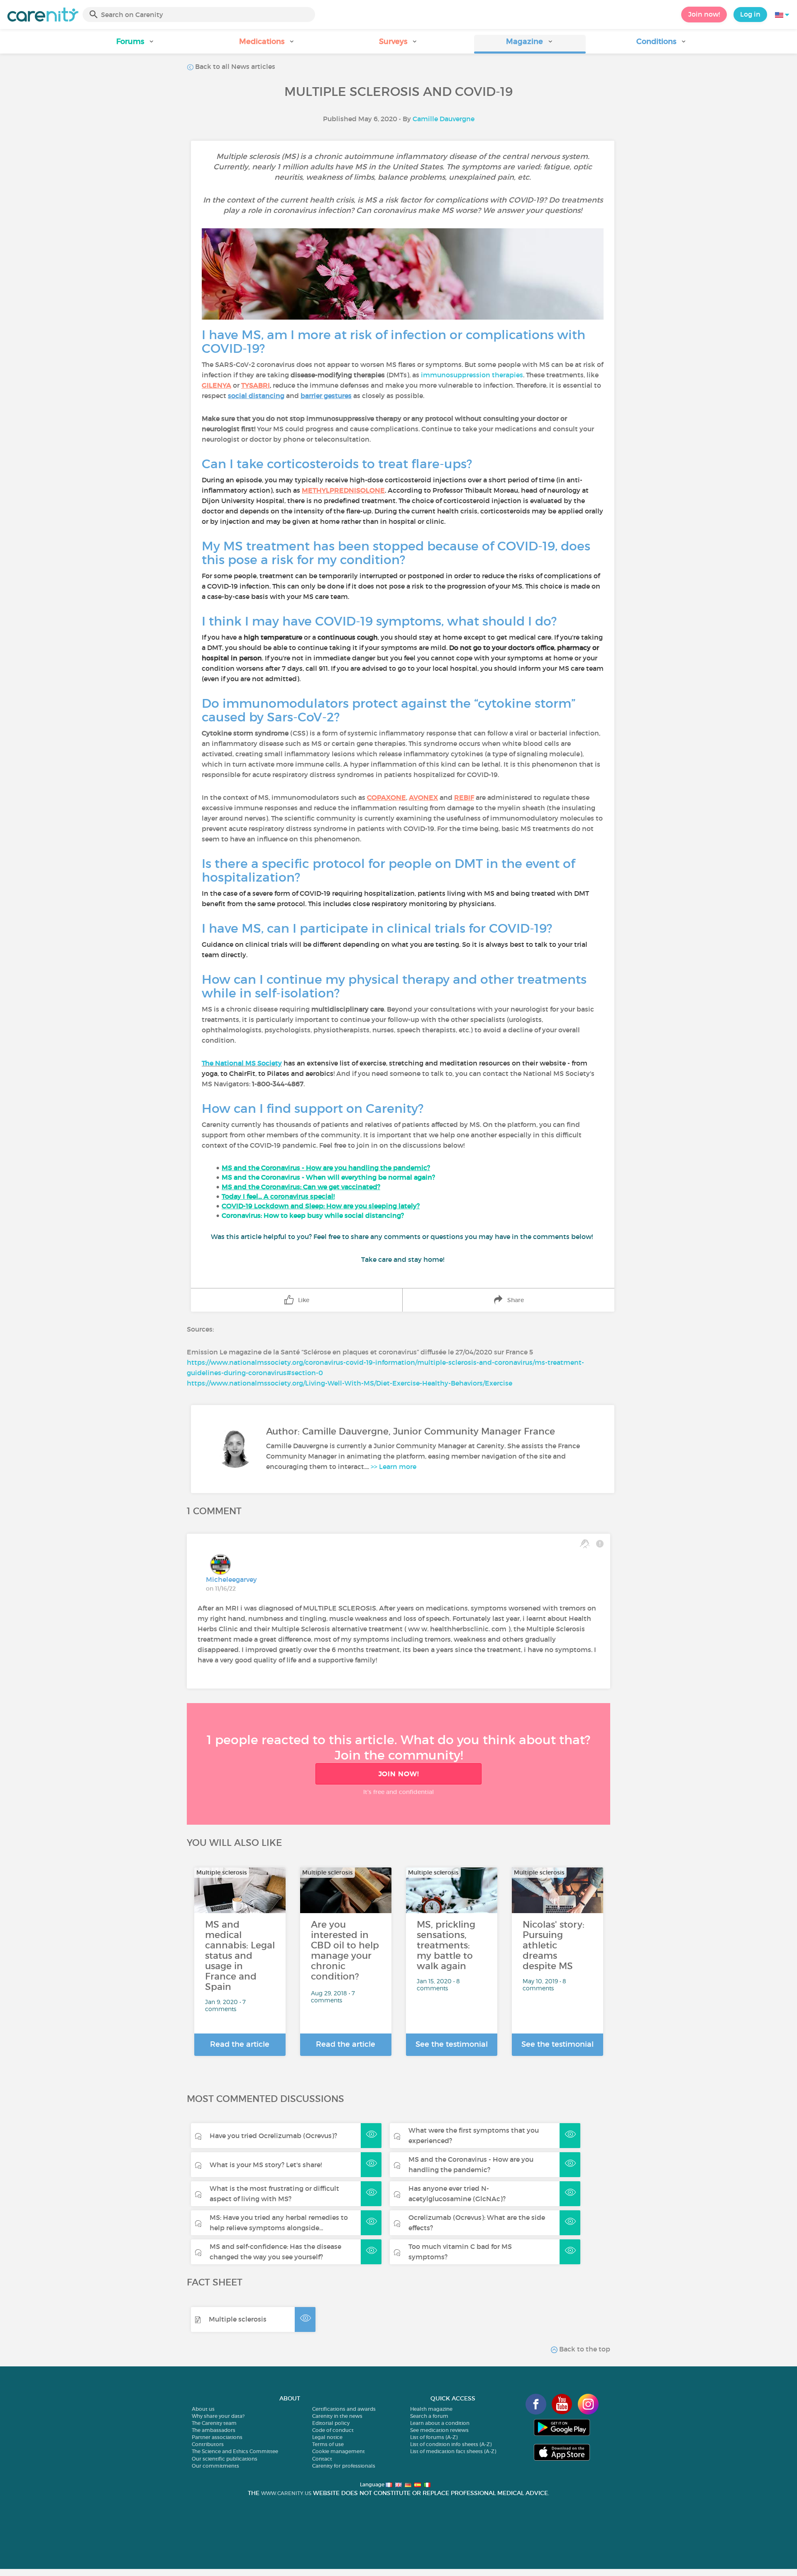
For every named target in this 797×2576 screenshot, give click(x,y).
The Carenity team (214, 2423)
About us (203, 2409)
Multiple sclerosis (238, 2319)
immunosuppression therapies (472, 375)
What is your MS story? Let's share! (266, 2165)
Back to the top (584, 2349)
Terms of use (328, 2444)
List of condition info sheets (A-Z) (451, 2444)
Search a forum (429, 2416)
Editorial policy (331, 2423)
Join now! (704, 14)
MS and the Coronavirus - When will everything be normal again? (328, 1177)
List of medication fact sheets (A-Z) (453, 2451)
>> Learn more (394, 1466)
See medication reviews (439, 2430)
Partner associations (217, 2437)
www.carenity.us (286, 2493)
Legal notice (327, 2437)
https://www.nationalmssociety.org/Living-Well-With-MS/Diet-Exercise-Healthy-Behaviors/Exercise (350, 1383)
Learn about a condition (440, 2423)
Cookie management (339, 2451)
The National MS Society (242, 1063)
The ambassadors (214, 2430)
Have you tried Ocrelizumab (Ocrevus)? (273, 2136)
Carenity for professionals (344, 2466)
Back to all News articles (234, 66)
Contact (322, 2459)
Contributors (208, 2444)
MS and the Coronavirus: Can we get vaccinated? (301, 1187)
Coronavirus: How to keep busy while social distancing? (313, 1215)
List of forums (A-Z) (434, 2437)
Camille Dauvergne (444, 119)
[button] (136, 44)
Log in (750, 14)
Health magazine (431, 2409)
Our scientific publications (225, 2459)
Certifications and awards (344, 2409)
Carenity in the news (337, 2416)
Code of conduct (333, 2430)
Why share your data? (218, 2416)
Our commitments (215, 2466)
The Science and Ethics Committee (235, 2451)
